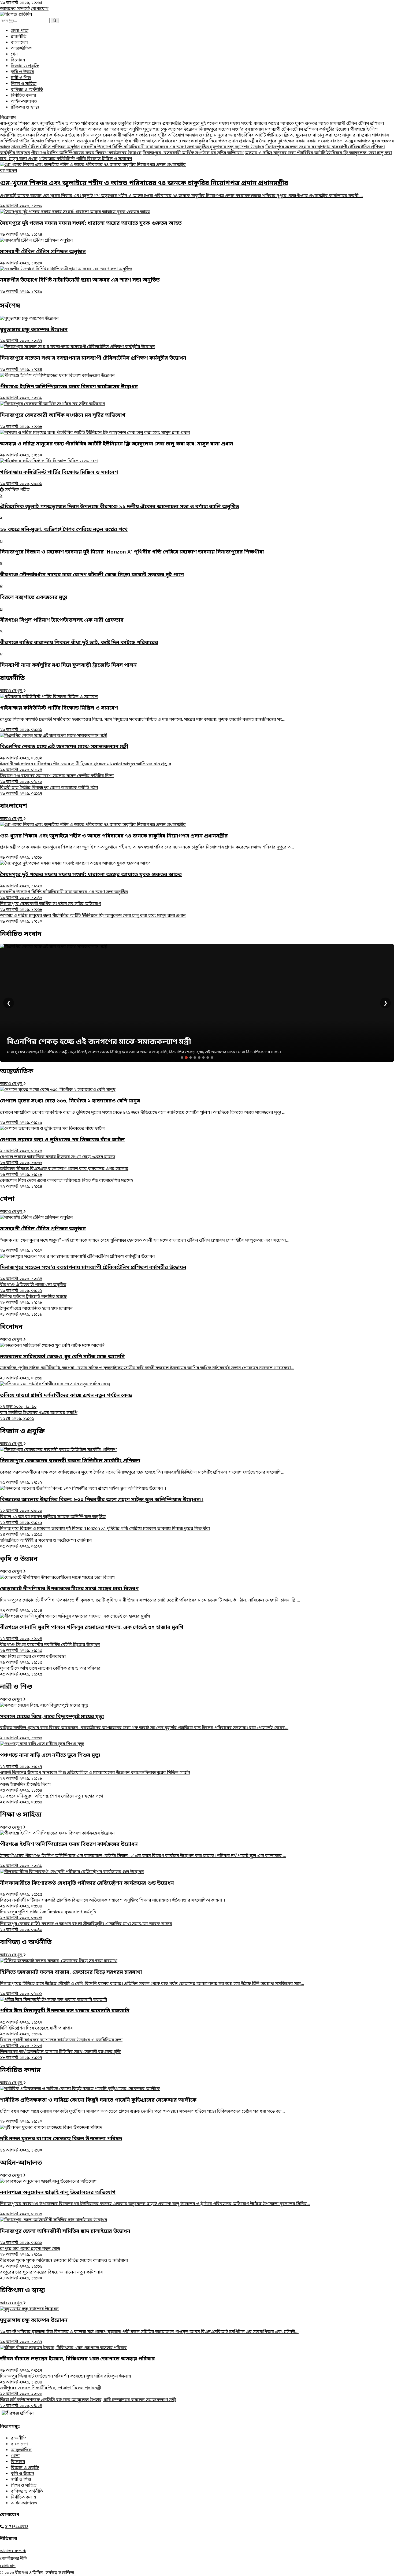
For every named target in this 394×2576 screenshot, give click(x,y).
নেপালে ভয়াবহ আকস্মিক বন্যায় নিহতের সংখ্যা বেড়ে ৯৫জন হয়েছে (58, 1160)
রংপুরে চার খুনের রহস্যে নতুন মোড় (30, 2252)
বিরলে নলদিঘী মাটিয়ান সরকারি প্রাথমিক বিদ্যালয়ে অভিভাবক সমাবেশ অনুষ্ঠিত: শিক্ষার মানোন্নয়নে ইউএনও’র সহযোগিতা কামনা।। (113, 1903)
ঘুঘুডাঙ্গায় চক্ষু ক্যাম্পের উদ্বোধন (170, 130)
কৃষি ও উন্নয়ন (23, 72)
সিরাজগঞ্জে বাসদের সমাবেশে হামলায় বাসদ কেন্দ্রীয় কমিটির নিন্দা (57, 779)
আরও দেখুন (12, 691)
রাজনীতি (18, 37)
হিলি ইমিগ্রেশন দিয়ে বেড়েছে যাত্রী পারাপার (36, 2031)
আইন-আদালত (24, 102)
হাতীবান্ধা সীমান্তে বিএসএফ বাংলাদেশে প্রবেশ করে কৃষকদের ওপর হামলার (64, 1172)
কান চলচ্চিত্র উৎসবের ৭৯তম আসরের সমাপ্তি (39, 1416)
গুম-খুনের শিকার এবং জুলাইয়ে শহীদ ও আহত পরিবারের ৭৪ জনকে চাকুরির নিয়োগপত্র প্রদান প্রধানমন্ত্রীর (91, 124)
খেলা (15, 54)
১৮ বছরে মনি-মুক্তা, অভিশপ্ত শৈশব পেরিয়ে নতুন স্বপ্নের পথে (51, 1799)
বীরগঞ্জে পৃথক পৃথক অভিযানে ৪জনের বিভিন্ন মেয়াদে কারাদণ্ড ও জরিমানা (64, 2264)
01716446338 (17, 2527)
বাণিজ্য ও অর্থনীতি (27, 90)
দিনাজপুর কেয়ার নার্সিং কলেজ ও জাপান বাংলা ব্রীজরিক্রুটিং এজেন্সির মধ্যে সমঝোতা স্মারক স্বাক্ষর (86, 1927)
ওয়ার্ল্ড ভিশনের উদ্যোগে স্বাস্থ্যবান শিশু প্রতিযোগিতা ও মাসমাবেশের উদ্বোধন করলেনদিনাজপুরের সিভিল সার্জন (95, 1776)
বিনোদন (18, 60)
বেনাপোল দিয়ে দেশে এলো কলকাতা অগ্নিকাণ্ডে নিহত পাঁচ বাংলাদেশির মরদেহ (66, 1184)
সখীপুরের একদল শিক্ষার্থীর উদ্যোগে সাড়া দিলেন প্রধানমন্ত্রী (51, 2391)
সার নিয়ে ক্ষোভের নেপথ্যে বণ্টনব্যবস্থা (33, 1660)
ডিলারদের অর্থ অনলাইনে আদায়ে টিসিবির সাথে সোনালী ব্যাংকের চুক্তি (61, 2055)
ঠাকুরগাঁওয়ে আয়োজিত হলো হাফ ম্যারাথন (36, 1312)
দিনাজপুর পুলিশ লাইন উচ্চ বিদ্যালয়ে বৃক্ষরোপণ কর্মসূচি (48, 1915)
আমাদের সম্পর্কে (15, 9)
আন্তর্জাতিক (21, 49)
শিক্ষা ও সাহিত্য (24, 84)
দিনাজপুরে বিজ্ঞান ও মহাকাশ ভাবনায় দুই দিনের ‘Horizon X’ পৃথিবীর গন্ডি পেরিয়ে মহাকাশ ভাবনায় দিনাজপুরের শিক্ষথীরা (105, 1532)
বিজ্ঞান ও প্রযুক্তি (25, 66)
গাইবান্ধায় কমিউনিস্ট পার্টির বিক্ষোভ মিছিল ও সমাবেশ (85, 159)
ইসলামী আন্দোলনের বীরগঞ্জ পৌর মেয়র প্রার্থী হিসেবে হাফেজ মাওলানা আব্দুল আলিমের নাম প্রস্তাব (86, 767)
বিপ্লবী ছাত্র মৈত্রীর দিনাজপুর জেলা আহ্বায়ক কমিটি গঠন (49, 791)
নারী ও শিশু (21, 78)
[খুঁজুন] (55, 21)
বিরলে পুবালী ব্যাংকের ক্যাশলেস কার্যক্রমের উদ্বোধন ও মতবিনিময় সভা (61, 2043)
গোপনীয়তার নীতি (14, 2559)
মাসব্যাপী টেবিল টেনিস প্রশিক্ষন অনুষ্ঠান (46, 147)
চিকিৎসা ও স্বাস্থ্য (25, 108)
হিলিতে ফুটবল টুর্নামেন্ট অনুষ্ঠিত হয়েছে (33, 1300)
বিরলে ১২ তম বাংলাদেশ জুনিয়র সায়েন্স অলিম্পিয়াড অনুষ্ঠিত (53, 1520)
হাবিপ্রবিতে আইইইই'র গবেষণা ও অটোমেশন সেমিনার (46, 1544)
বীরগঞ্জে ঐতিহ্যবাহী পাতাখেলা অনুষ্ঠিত (33, 1288)
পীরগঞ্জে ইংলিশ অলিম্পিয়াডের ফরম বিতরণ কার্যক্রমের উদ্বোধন (86, 153)
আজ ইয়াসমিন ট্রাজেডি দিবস (25, 1788)
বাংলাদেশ (19, 43)
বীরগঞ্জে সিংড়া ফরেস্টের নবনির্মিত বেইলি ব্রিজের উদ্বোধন (50, 1648)
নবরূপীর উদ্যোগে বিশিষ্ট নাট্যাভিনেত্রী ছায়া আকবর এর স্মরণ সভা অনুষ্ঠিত (79, 130)
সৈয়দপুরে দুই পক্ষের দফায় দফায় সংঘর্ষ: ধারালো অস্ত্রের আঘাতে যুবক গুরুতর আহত (256, 124)
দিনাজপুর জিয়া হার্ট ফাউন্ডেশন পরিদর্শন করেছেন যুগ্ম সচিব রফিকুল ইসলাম (66, 2379)
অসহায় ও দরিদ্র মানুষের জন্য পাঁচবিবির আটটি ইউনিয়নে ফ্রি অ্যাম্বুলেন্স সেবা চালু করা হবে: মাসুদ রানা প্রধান (278, 135)
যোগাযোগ (40, 9)
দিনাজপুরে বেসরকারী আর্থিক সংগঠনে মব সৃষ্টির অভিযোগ (134, 135)
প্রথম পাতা (20, 31)
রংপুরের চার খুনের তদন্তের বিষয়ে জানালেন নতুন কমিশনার (51, 2275)
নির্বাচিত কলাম (23, 96)
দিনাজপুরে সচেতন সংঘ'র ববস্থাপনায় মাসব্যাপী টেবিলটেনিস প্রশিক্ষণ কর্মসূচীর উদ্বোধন (274, 130)
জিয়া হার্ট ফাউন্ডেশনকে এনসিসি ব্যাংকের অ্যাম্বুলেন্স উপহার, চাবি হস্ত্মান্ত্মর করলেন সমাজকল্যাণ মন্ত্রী (88, 2403)
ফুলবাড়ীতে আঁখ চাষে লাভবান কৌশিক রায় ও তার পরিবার (50, 1671)
